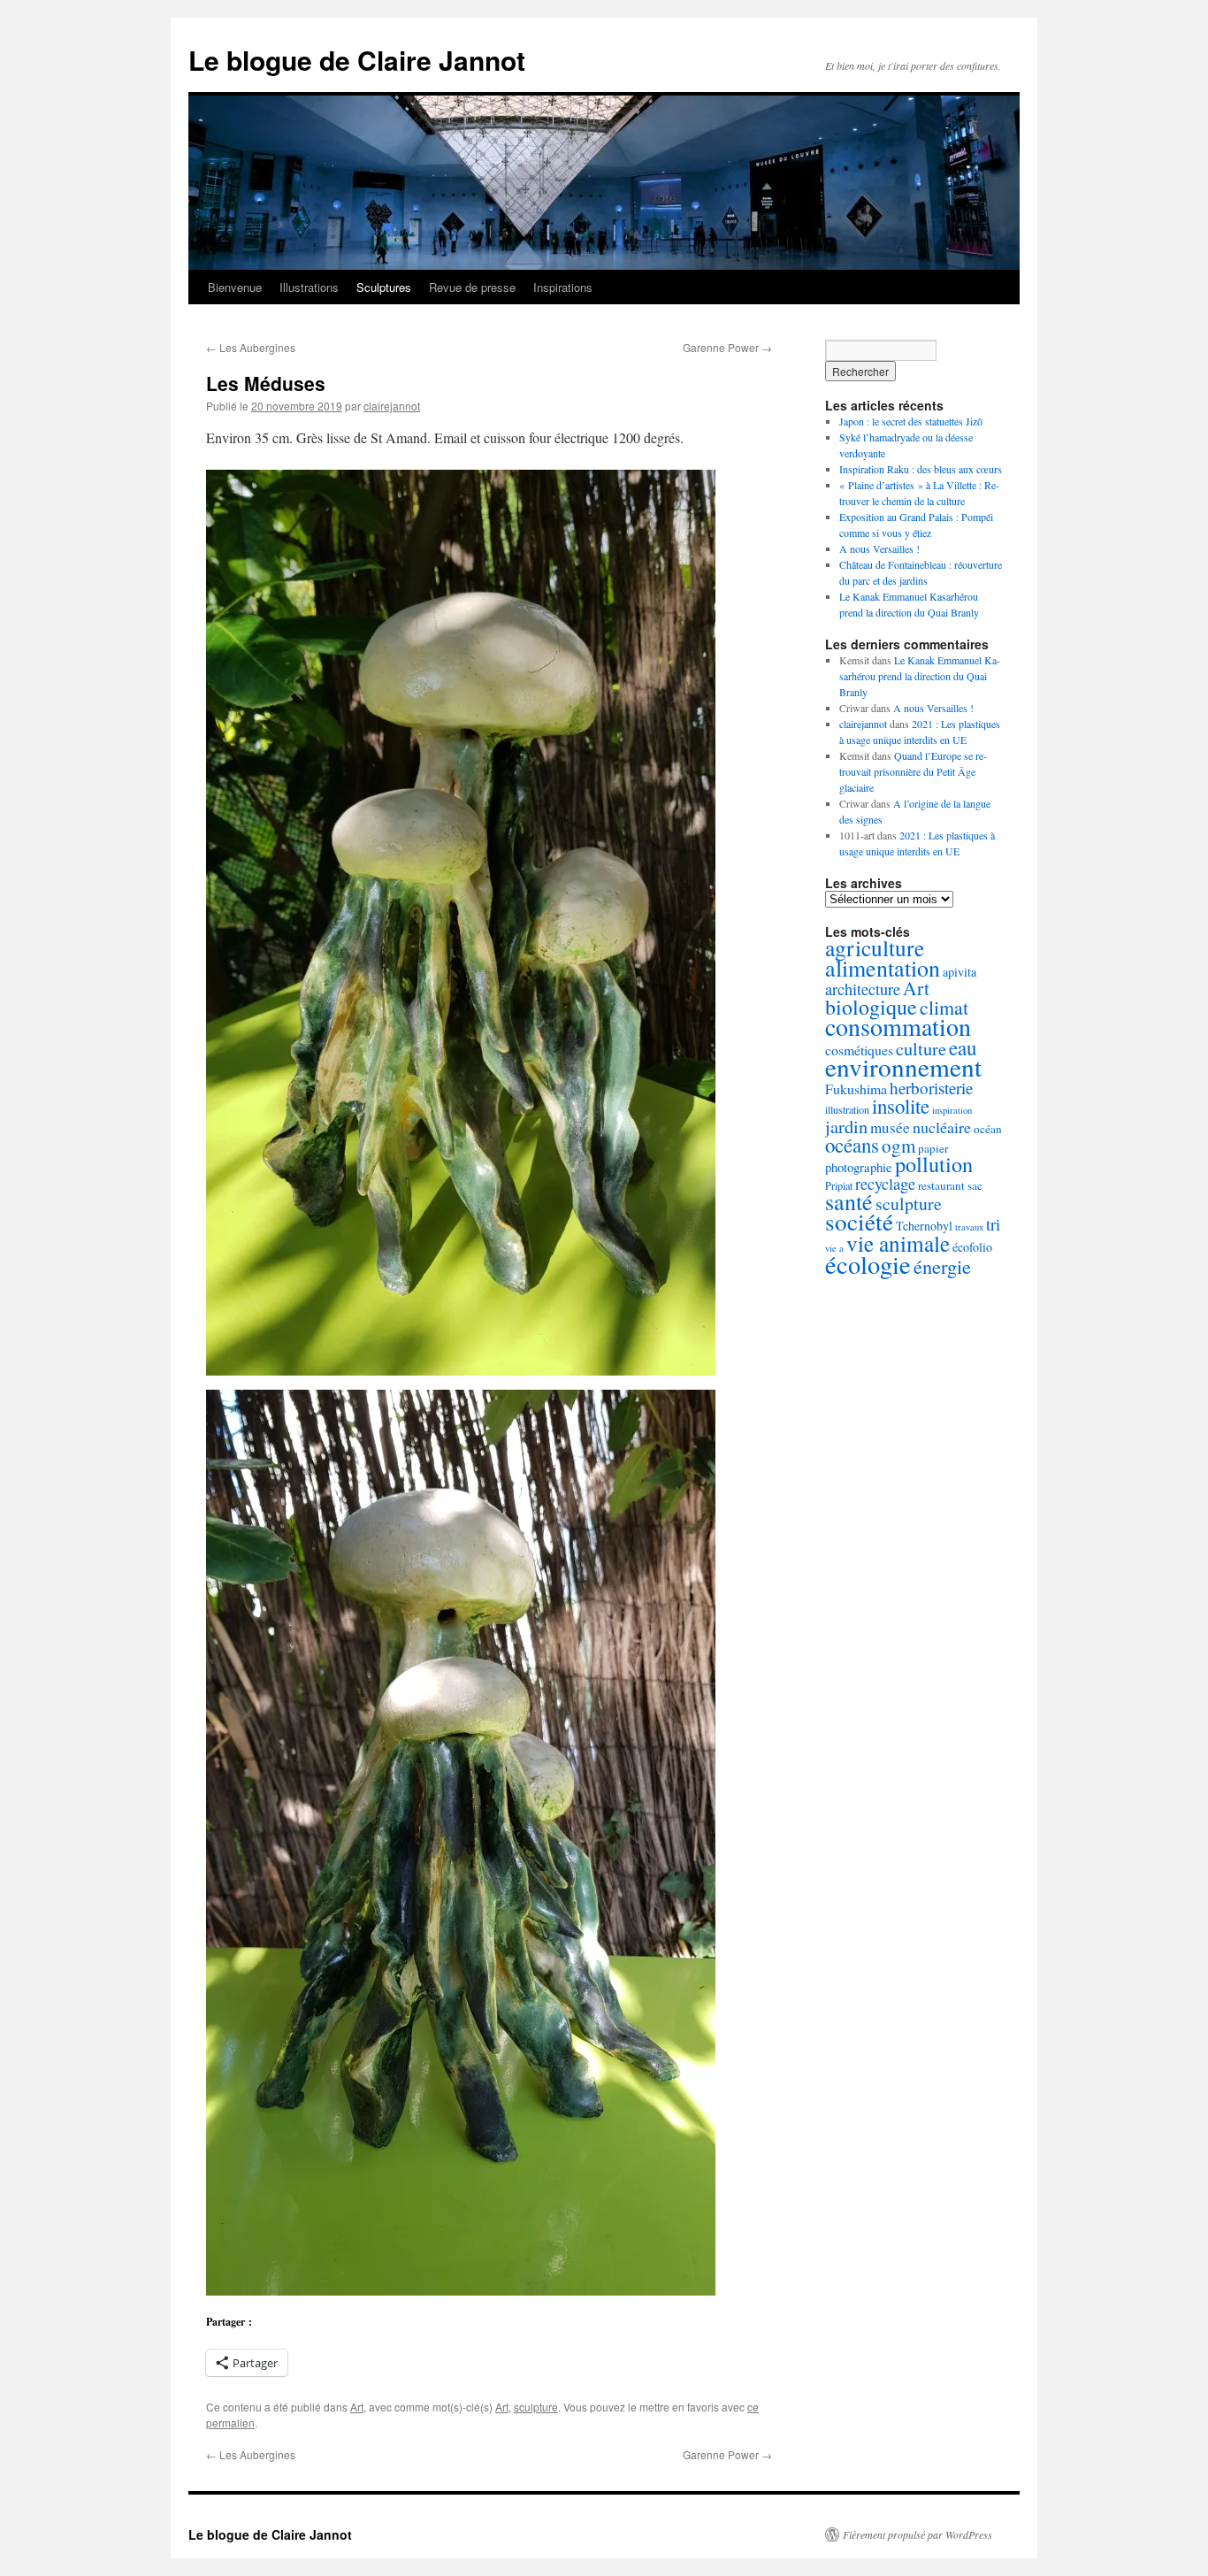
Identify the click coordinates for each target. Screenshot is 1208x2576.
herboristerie (931, 1088)
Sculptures (384, 287)
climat (944, 1007)
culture (921, 1048)
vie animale (898, 1243)
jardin (846, 1126)
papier (933, 1148)
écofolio (972, 1247)
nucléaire (942, 1127)
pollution (934, 1164)
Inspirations (563, 287)
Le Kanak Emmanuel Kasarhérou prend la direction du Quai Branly (920, 676)
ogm (898, 1146)
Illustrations (309, 287)
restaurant (941, 1185)
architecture (863, 989)
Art (357, 2407)
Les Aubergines (251, 347)
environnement (903, 1066)
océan (988, 1129)
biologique (871, 1007)
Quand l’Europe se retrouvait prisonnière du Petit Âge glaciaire (913, 771)
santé (849, 1201)
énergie (942, 1266)
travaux (969, 1227)
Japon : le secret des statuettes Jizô (911, 421)
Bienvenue (235, 287)
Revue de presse (472, 287)
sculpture (536, 2407)
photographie (859, 1167)
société (859, 1221)
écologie (868, 1264)
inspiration (952, 1110)
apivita (960, 972)
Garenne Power (727, 347)
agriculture (875, 947)
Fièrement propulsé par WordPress (917, 2534)
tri (993, 1224)
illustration (847, 1109)
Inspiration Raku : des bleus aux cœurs (921, 469)
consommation (898, 1026)
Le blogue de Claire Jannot (357, 60)
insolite (901, 1106)
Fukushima (856, 1089)
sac (975, 1185)
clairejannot (392, 406)
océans (852, 1145)
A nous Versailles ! (879, 548)
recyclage (885, 1184)
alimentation (883, 968)
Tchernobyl (924, 1226)
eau (963, 1047)
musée (890, 1127)
